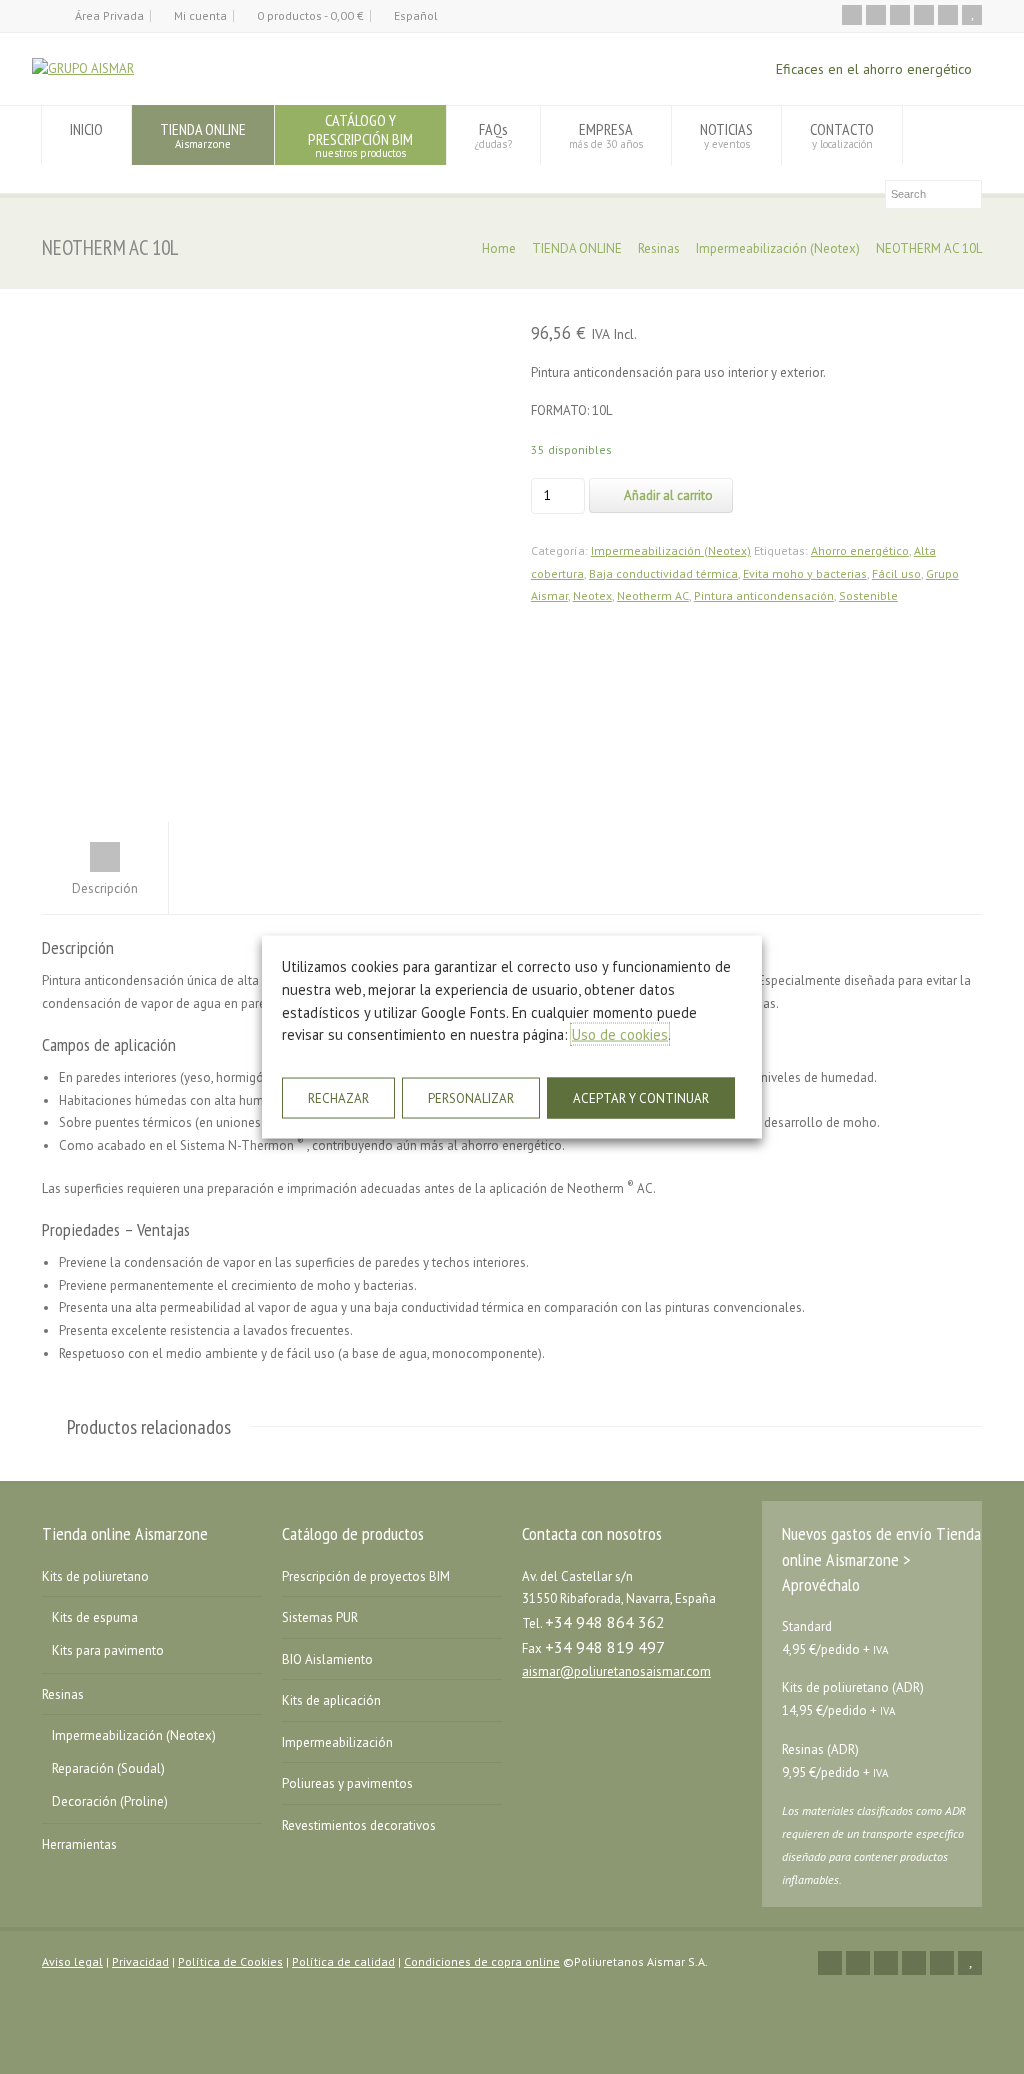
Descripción (105, 888)
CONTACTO (842, 134)
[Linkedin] (924, 15)
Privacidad (140, 1961)
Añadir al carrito (668, 495)
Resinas (659, 248)
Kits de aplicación (331, 1700)
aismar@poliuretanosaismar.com (616, 1671)
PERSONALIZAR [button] (471, 1097)
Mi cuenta (200, 15)
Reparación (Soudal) (108, 1768)
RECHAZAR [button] (338, 1097)
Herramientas (79, 1844)
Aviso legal (72, 1961)
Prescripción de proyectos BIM (366, 1576)
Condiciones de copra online (482, 1961)
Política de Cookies (230, 1961)
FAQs (493, 134)
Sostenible (868, 595)
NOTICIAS (726, 134)
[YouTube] (972, 15)
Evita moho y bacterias (805, 573)
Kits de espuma (95, 1617)
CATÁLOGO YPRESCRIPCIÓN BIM (360, 134)
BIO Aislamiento (327, 1659)
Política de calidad (343, 1961)
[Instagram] (948, 15)
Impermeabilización (337, 1742)
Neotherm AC (653, 595)
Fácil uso (896, 573)
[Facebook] (900, 15)
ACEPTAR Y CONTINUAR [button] (641, 1097)
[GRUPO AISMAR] (83, 68)
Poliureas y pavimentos (347, 1783)
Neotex (592, 595)
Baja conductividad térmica (663, 573)
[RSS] (852, 15)
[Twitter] (876, 15)
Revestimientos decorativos (359, 1825)
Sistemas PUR (320, 1617)
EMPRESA (606, 134)
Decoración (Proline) (110, 1801)
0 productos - (310, 15)
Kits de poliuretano (95, 1576)
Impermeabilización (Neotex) (778, 248)
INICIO (86, 129)
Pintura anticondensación (764, 595)
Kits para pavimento (108, 1650)
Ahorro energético (860, 550)
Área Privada (109, 15)
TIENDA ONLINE (203, 134)
